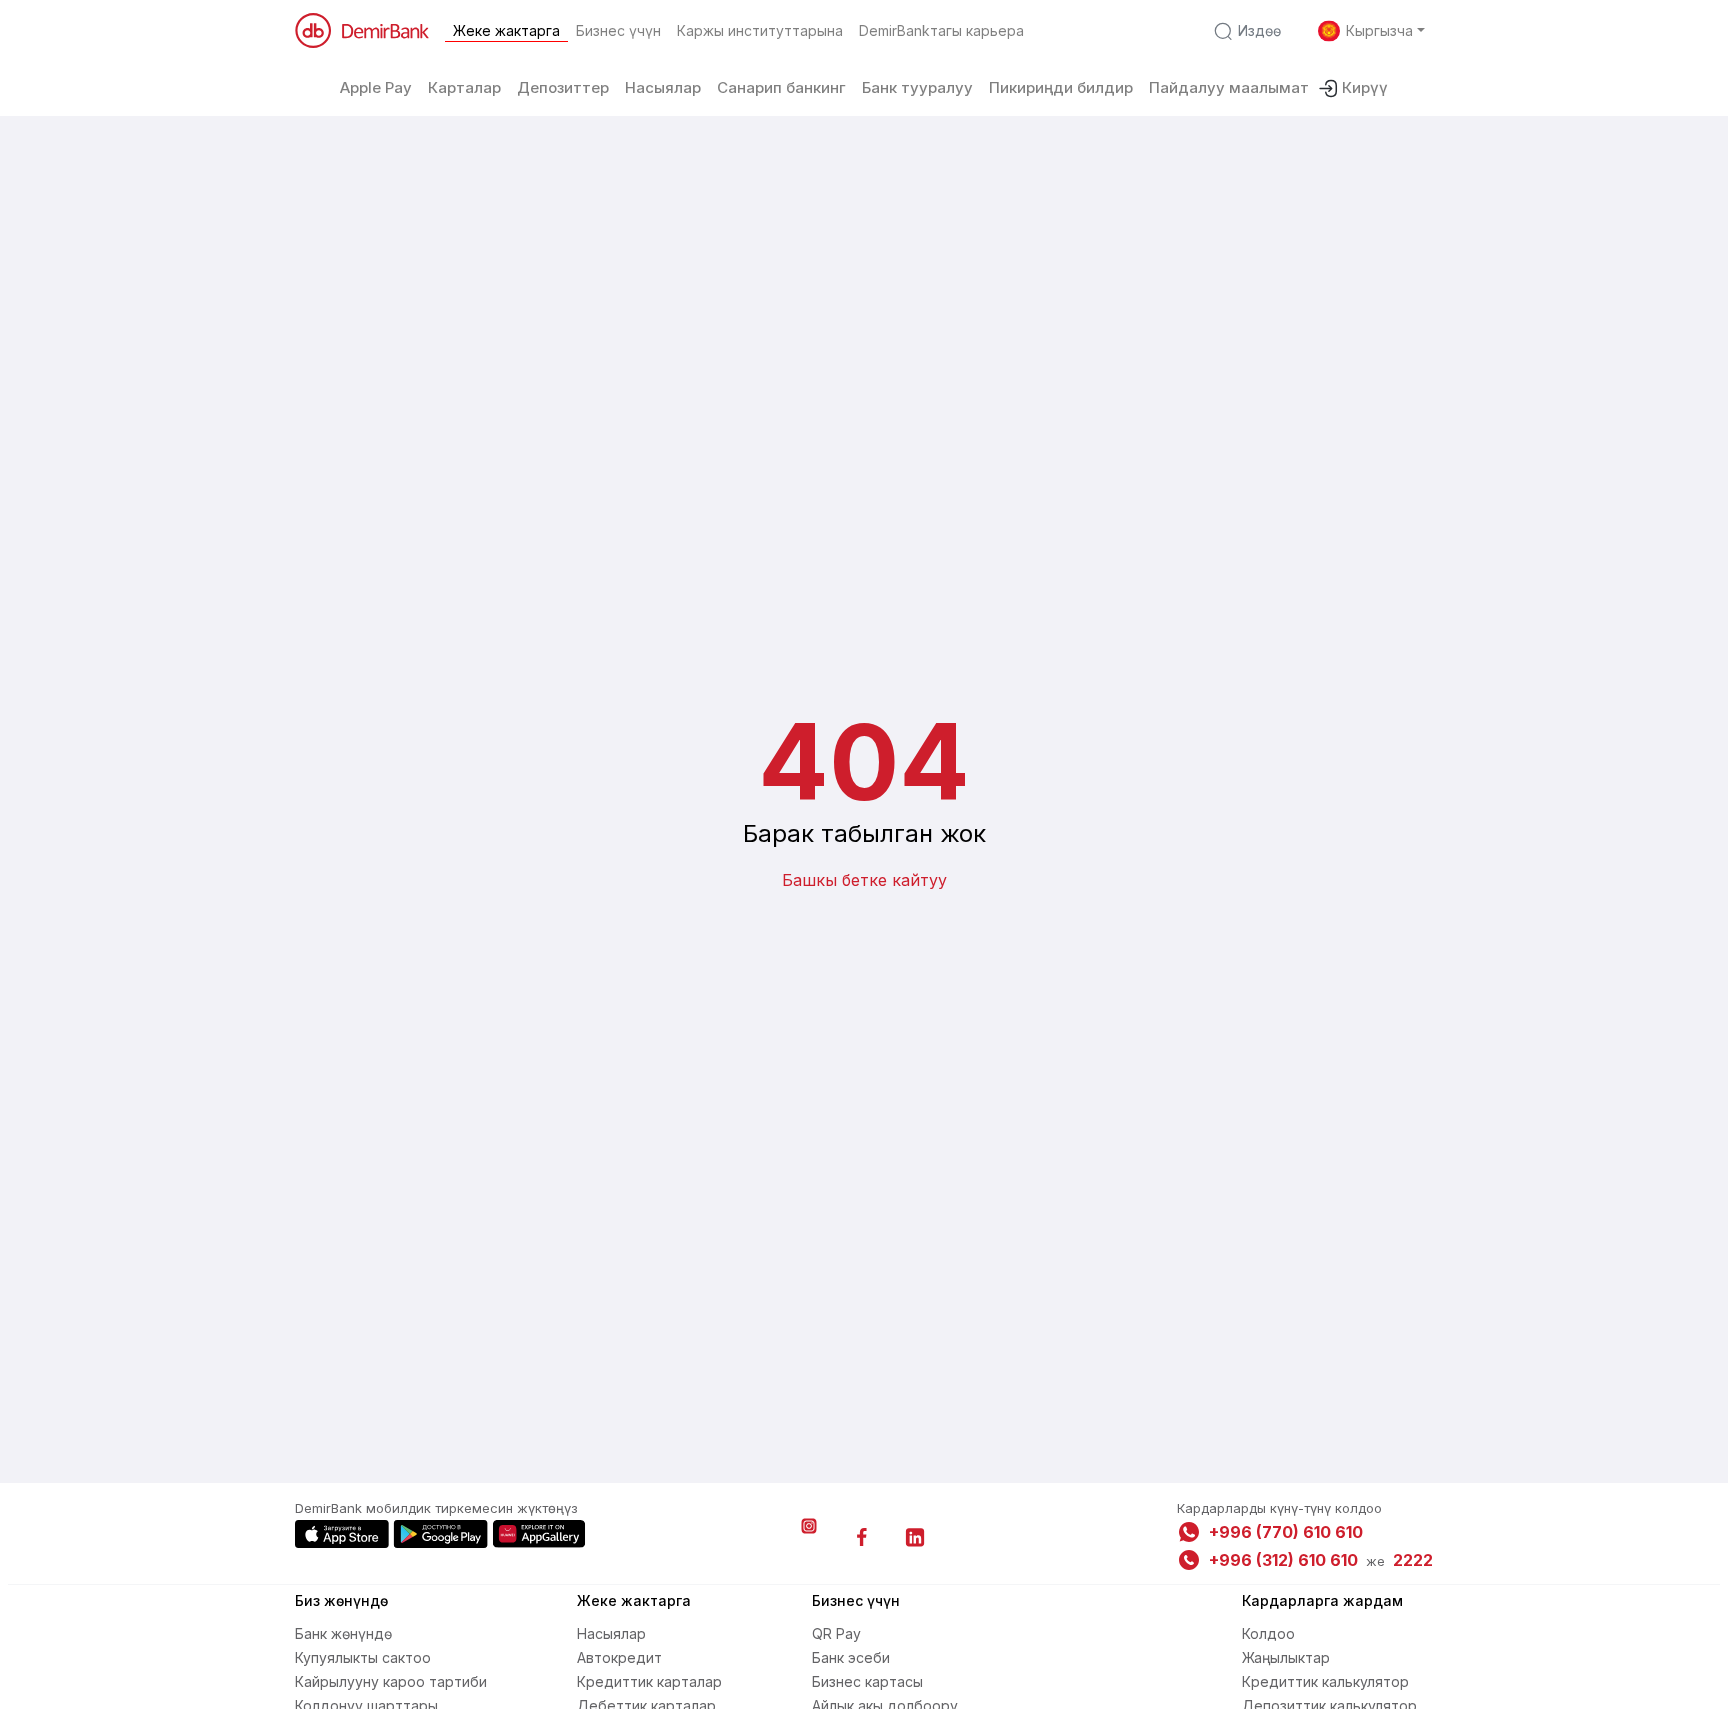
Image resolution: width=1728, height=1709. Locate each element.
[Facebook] (862, 1537)
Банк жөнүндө (343, 1633)
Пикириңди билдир (1061, 87)
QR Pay (836, 1633)
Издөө (1259, 30)
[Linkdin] (915, 1537)
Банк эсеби (851, 1657)
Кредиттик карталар (649, 1681)
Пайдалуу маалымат (1229, 87)
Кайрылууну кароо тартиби (391, 1681)
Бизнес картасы (867, 1681)
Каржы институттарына (760, 30)
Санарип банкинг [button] (781, 87)
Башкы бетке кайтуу (864, 880)
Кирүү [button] (1365, 87)
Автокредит (619, 1657)
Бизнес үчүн (618, 30)
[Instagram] (809, 1537)
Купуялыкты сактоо (363, 1657)
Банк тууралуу (917, 87)
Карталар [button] (464, 87)
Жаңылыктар (1286, 1657)
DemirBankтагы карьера (941, 30)
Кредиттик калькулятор (1325, 1681)
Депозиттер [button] (563, 87)
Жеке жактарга (506, 30)
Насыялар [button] (663, 87)
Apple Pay (376, 87)
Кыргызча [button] (1379, 30)
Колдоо (1268, 1633)
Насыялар (611, 1633)
